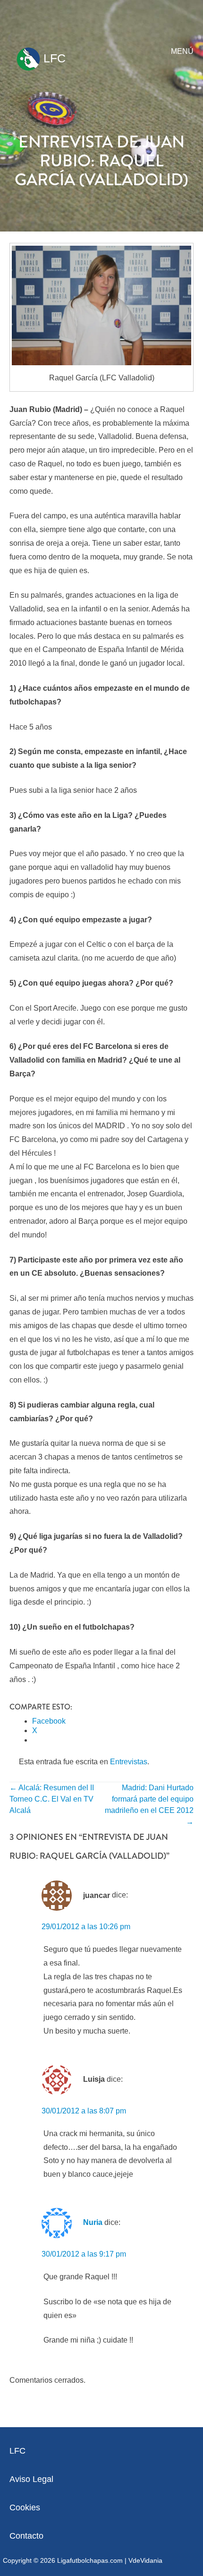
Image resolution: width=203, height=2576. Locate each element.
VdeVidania (145, 2560)
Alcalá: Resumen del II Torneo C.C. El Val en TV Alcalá (52, 1799)
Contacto (26, 2536)
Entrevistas (129, 1762)
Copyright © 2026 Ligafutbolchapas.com (63, 2560)
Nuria (93, 2222)
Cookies (25, 2507)
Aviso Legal (31, 2479)
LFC (53, 58)
